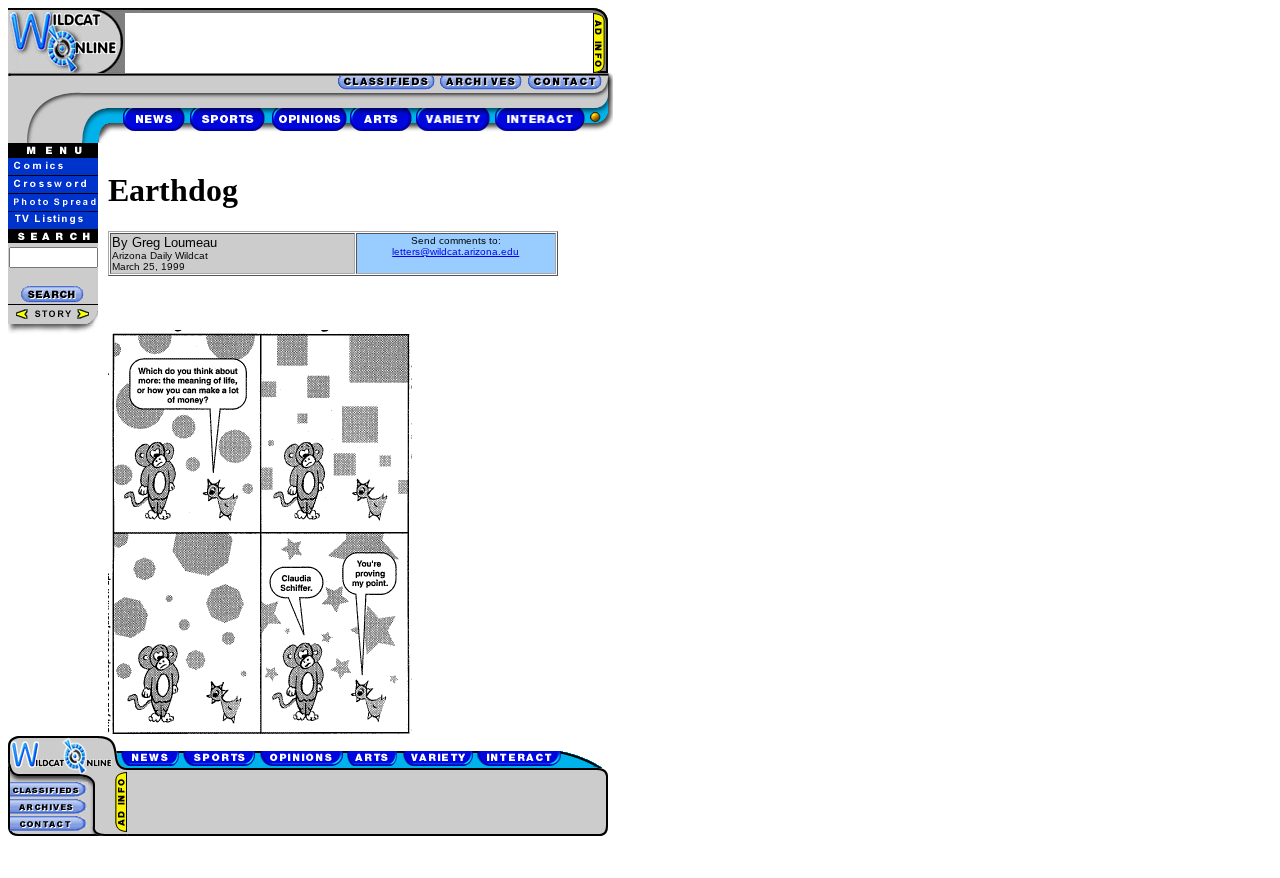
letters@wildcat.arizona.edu (455, 251)
